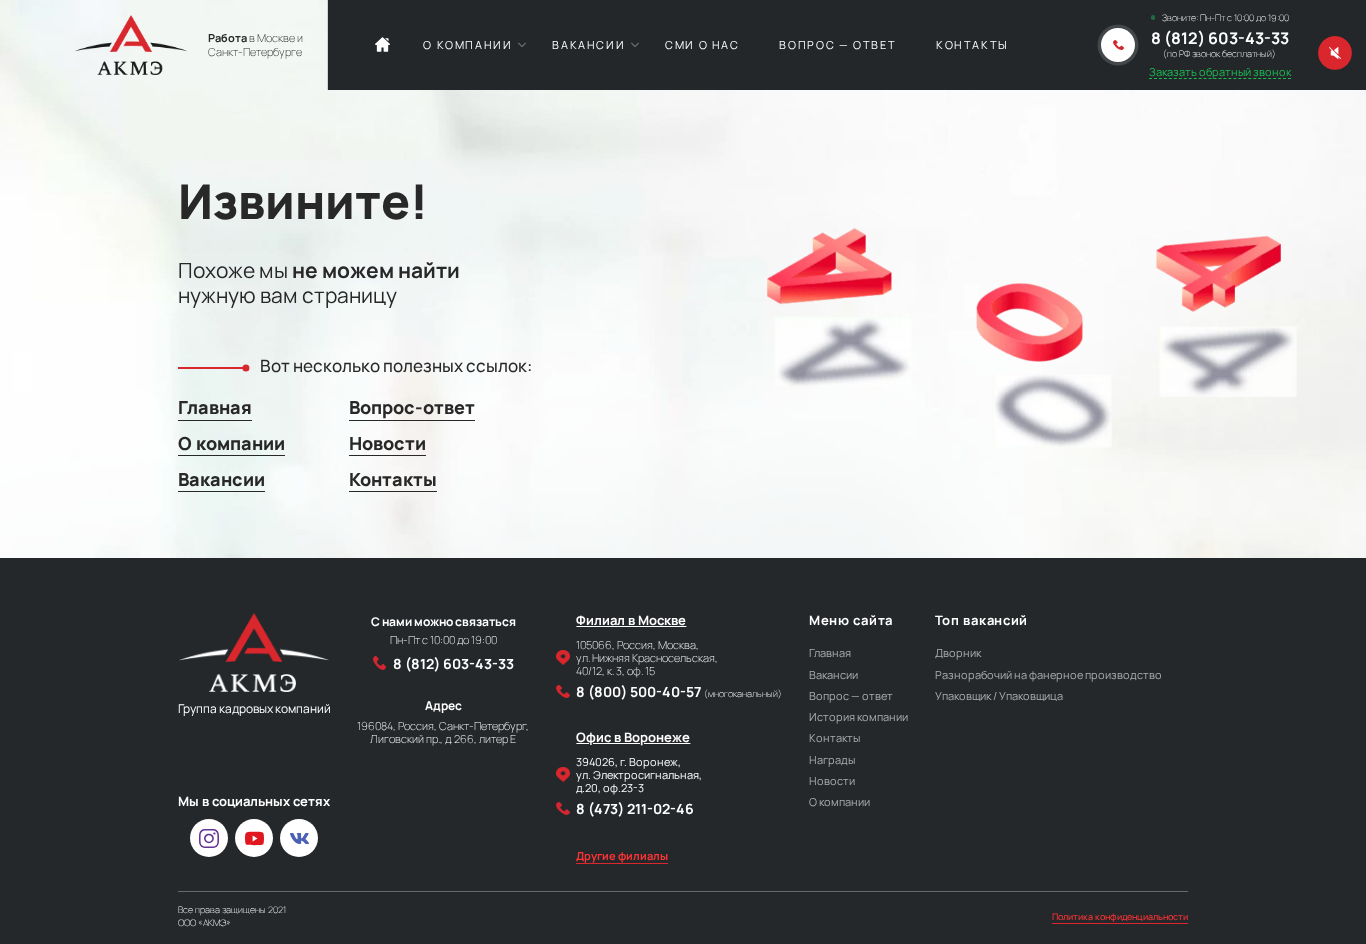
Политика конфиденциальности (1120, 916)
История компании (858, 716)
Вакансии (588, 44)
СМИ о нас (702, 44)
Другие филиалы (622, 855)
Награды (832, 759)
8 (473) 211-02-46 (635, 808)
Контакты (972, 44)
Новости (387, 443)
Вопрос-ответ (412, 407)
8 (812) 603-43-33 (1220, 39)
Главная (215, 407)
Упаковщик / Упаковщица (999, 695)
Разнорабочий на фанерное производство (1048, 674)
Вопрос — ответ (837, 44)
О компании (467, 44)
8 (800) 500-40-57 (679, 691)
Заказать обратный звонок (1220, 71)
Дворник (958, 652)
